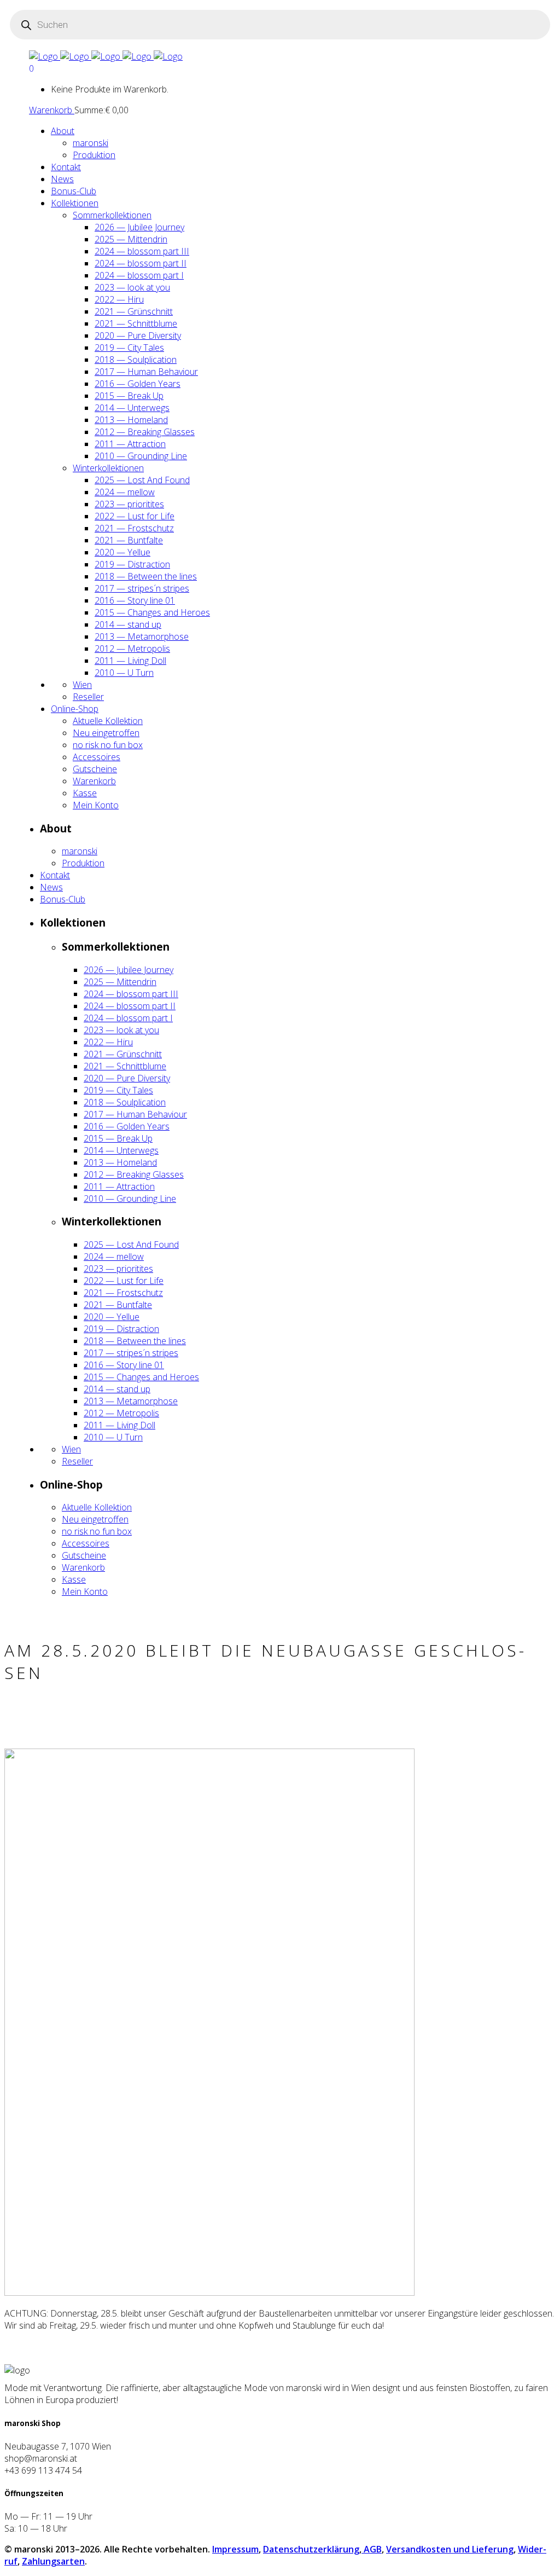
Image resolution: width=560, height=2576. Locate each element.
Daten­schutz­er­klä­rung (311, 2549)
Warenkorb (52, 110)
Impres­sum (235, 2549)
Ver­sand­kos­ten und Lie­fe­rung (450, 2549)
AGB (372, 2549)
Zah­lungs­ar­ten (53, 2561)
